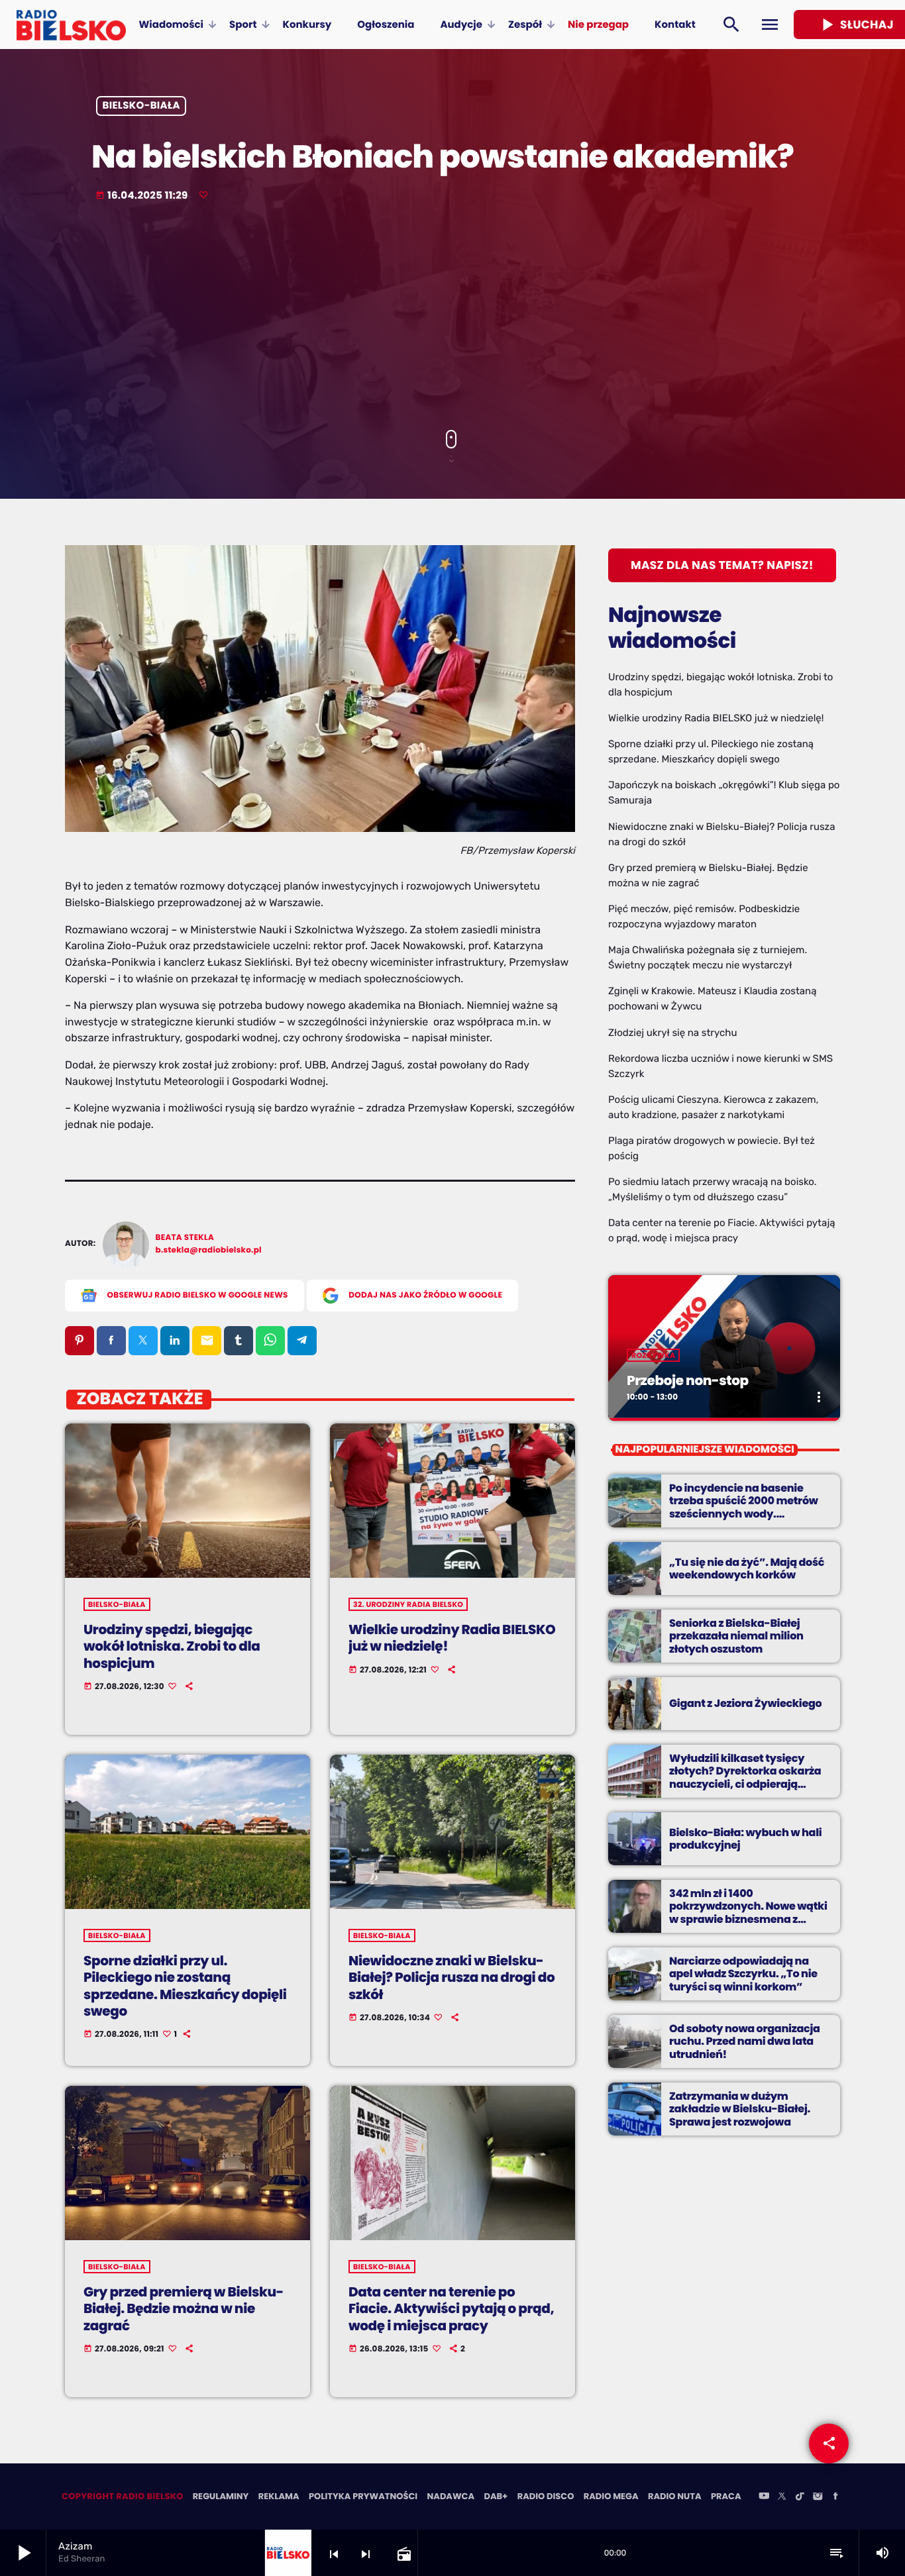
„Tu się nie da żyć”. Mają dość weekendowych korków (747, 1569)
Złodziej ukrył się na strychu (672, 1033)
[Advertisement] (452, 317)
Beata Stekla (185, 1238)
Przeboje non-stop (688, 1380)
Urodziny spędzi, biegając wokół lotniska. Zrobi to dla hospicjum (172, 1646)
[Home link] (71, 25)
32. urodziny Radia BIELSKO (408, 1604)
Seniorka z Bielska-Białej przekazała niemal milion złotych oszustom (736, 1636)
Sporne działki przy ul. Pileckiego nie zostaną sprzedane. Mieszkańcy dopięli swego (185, 1986)
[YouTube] (764, 2497)
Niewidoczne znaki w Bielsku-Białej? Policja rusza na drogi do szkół (452, 1977)
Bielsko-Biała (141, 106)
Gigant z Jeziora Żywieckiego (745, 1703)
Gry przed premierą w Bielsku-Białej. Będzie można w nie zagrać (184, 2308)
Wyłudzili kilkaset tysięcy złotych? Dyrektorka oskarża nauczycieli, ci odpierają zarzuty (745, 1777)
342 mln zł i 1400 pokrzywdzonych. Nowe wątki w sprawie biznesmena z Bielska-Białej (748, 1913)
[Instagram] (818, 2497)
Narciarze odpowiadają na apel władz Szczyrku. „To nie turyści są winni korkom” (743, 1974)
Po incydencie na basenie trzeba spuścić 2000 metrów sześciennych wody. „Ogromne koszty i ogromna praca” (744, 1514)
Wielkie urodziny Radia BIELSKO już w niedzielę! (452, 1638)
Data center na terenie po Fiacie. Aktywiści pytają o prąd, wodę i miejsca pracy (451, 2308)
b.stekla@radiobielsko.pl (209, 1250)
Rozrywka (653, 1355)
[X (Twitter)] (782, 2497)
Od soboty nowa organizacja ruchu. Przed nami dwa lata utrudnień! (745, 2041)
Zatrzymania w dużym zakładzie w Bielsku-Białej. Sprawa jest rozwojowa (740, 2109)
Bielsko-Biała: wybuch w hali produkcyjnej (745, 1839)
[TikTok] (800, 2497)
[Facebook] (835, 2497)
